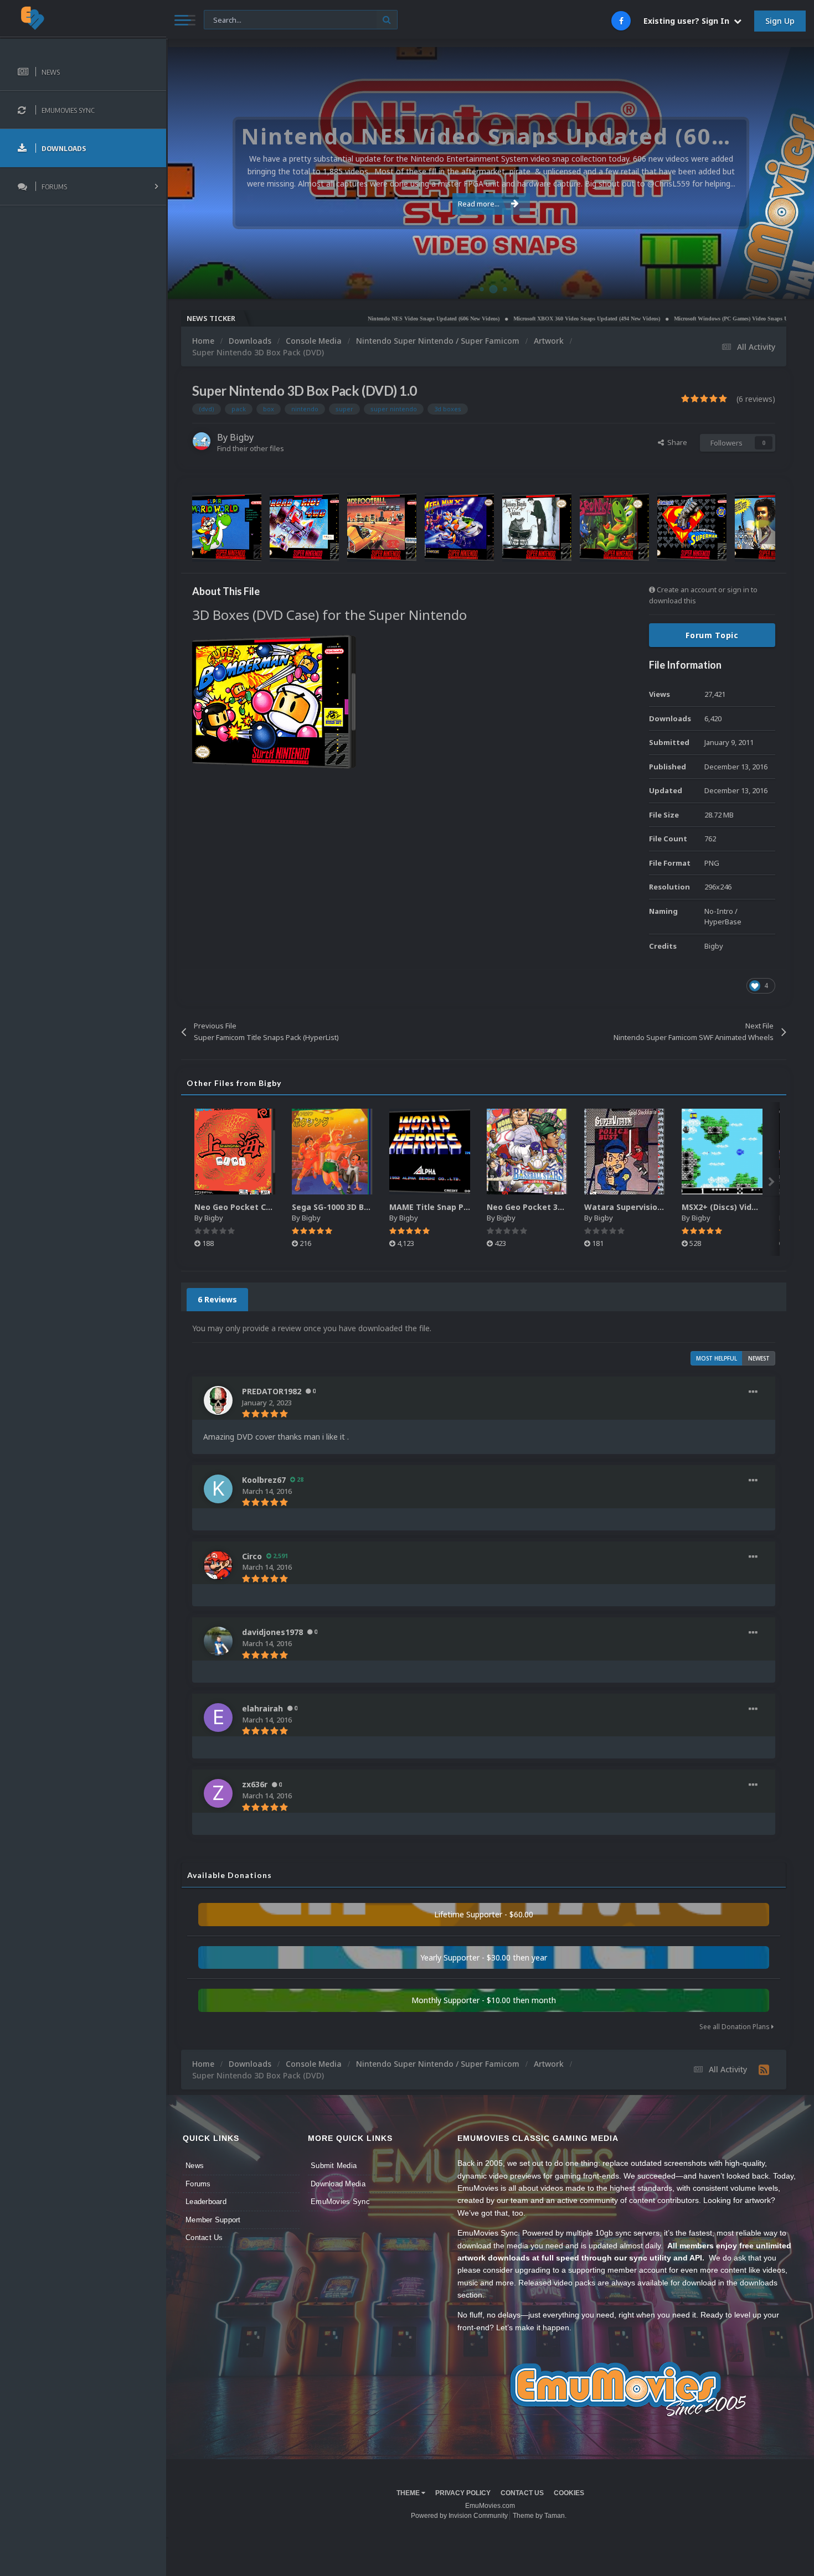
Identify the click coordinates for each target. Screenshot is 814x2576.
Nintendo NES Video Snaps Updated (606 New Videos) (363, 319)
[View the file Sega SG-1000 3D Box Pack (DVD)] (332, 1152)
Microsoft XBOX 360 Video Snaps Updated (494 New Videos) (516, 319)
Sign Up (780, 21)
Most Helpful (717, 1358)
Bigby (242, 437)
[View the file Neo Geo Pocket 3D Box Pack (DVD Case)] (527, 1152)
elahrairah (262, 1708)
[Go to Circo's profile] (218, 1565)
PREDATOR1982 (272, 1391)
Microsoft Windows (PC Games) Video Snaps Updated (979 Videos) (684, 319)
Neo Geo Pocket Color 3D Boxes (257, 1207)
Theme (409, 2493)
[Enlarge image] (274, 701)
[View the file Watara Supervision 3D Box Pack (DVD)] (625, 1152)
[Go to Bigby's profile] (202, 441)
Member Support (213, 2220)
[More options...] (753, 1392)
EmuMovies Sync (340, 2202)
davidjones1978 (272, 1632)
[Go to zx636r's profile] (218, 1793)
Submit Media (334, 2166)
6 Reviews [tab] (217, 1299)
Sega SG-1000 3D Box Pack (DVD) (356, 1207)
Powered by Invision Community (459, 2516)
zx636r (255, 1784)
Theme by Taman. (540, 2516)
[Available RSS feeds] (764, 2070)
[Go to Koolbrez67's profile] (218, 1489)
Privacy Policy (463, 2493)
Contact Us (204, 2238)
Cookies (569, 2493)
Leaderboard (206, 2202)
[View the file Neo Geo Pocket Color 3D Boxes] (235, 1152)
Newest (759, 1358)
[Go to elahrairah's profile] (218, 1718)
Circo (794, 285)
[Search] (387, 20)
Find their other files (251, 448)
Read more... (479, 204)
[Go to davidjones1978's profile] (218, 1641)
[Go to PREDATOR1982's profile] (218, 1400)
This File (224, 19)
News (195, 2166)
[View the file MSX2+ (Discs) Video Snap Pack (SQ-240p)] (722, 1152)
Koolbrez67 (264, 1480)
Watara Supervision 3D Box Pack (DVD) (661, 1207)
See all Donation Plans (735, 2027)
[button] (776, 173)
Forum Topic (712, 635)
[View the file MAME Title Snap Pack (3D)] (430, 1152)
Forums (198, 2184)
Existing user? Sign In (689, 21)
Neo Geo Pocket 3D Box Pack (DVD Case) (567, 1207)
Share (676, 442)
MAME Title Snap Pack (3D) (443, 1207)
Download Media (338, 2184)
